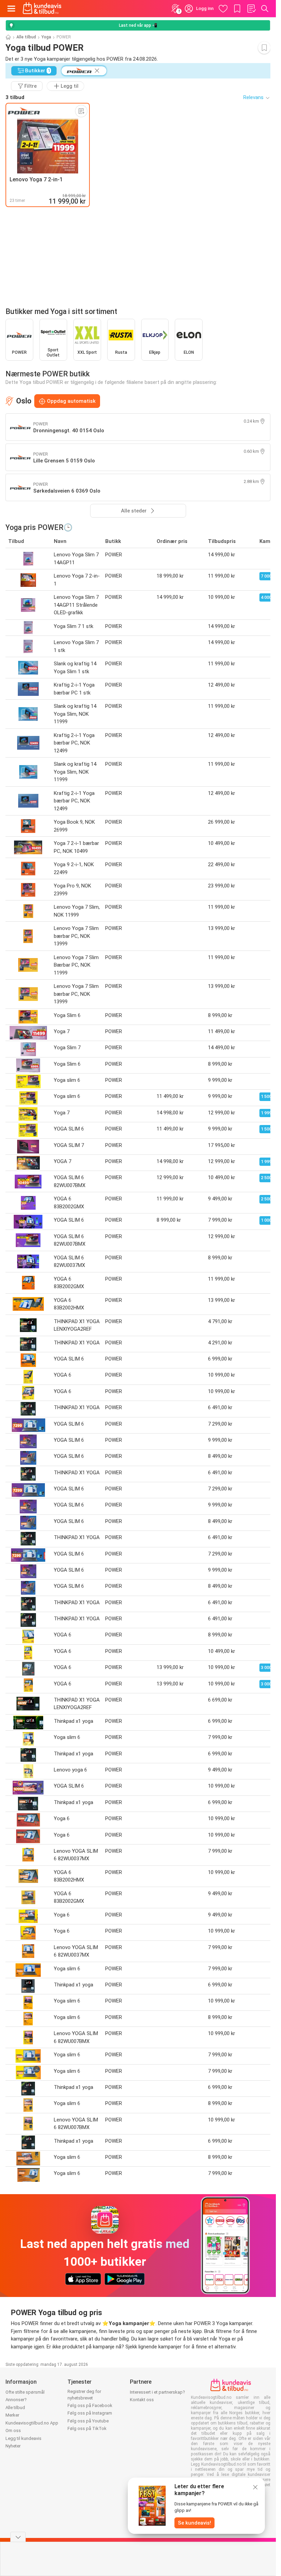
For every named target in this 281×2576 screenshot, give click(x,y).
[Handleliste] (251, 9)
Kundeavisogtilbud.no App (32, 2423)
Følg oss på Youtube (88, 2421)
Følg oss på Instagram (90, 2413)
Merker (12, 2415)
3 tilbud (15, 97)
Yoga (46, 37)
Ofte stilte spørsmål (25, 2392)
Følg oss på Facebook (90, 2405)
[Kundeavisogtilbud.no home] (42, 9)
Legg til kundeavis (23, 2438)
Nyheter (13, 2446)
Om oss (13, 2430)
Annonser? (16, 2400)
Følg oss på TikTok (87, 2428)
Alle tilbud (26, 37)
